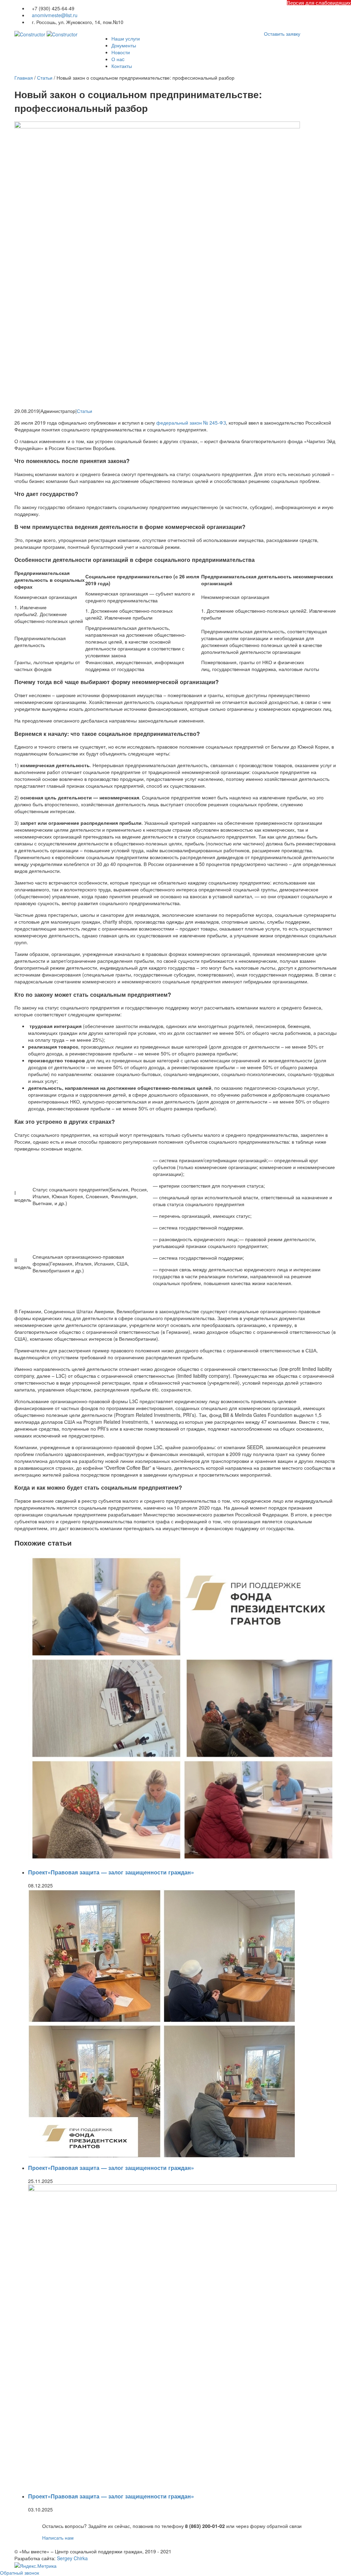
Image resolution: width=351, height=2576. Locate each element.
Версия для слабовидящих (319, 3)
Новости (121, 52)
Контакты (122, 66)
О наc (118, 59)
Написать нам (58, 2538)
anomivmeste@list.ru (55, 15)
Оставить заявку (282, 34)
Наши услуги (126, 38)
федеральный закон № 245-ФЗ (191, 423)
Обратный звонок (20, 2573)
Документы (124, 45)
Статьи (84, 411)
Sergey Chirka (72, 2558)
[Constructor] (46, 34)
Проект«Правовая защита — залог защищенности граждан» (111, 1872)
